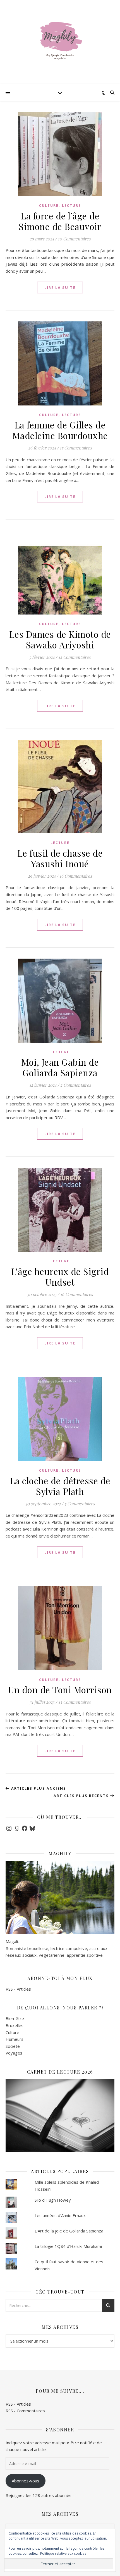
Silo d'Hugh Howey (53, 2200)
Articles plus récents (82, 1796)
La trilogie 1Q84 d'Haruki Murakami (68, 2246)
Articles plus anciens (38, 1788)
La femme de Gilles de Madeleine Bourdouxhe (60, 430)
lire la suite (60, 287)
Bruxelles (15, 2025)
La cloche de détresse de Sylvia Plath (60, 1486)
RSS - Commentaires (25, 2411)
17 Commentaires (76, 448)
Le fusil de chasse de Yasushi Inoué (60, 858)
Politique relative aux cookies (63, 2553)
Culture (49, 206)
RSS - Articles (18, 1989)
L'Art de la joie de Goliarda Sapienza (69, 2231)
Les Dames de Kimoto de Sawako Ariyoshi (60, 639)
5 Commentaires (80, 1504)
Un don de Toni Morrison (60, 1690)
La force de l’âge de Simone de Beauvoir (60, 221)
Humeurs (15, 2039)
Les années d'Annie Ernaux (60, 2215)
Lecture (71, 206)
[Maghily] (60, 42)
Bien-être (15, 2018)
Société (13, 2046)
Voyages (14, 2053)
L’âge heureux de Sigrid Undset (60, 1277)
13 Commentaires (75, 1702)
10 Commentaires (74, 239)
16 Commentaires (76, 876)
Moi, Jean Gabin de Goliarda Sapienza (60, 1067)
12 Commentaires (75, 657)
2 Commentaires (76, 1085)
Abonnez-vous (26, 2481)
